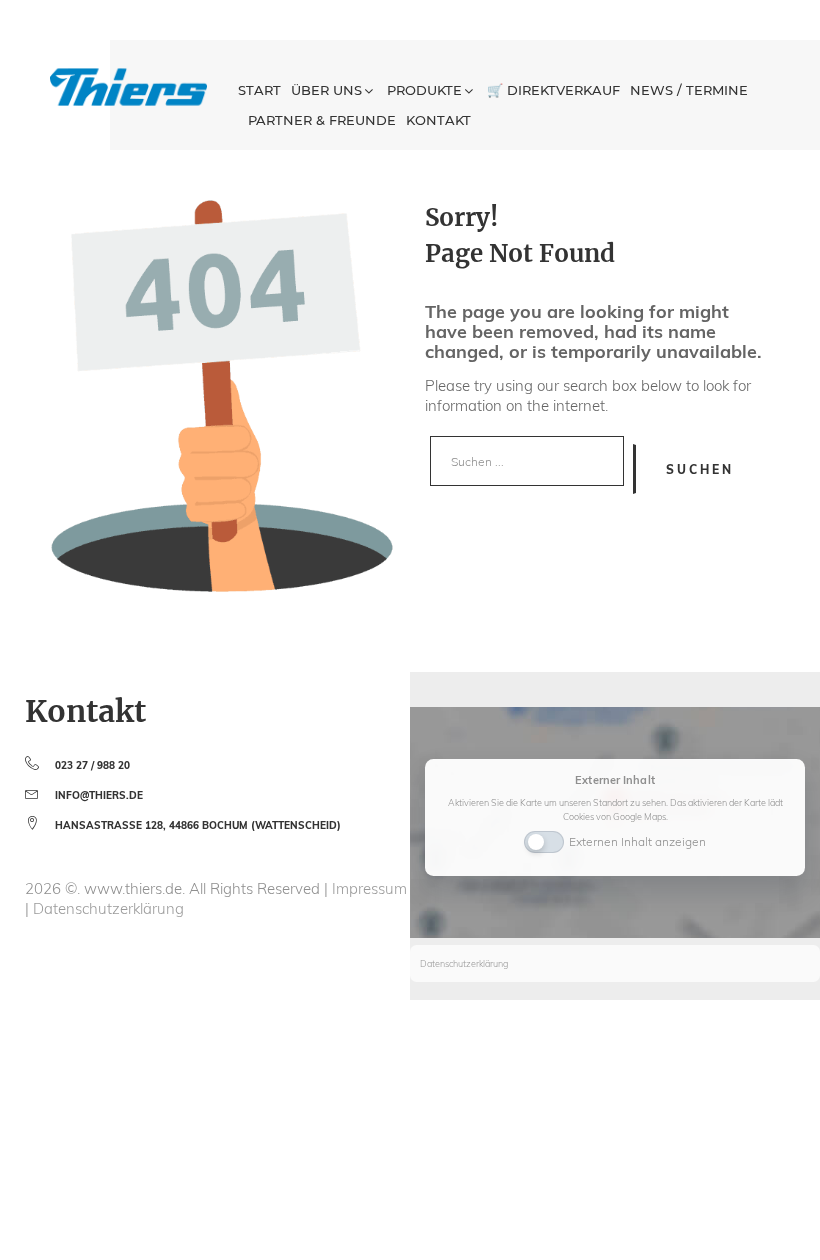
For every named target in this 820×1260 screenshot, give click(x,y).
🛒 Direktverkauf (553, 90)
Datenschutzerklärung (108, 908)
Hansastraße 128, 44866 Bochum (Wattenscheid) (198, 825)
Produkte (424, 90)
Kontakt (438, 120)
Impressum (369, 888)
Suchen (700, 469)
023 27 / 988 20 (92, 765)
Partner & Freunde (322, 120)
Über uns (326, 90)
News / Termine (689, 90)
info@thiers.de (99, 795)
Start (259, 90)
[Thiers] (129, 87)
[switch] (544, 840)
